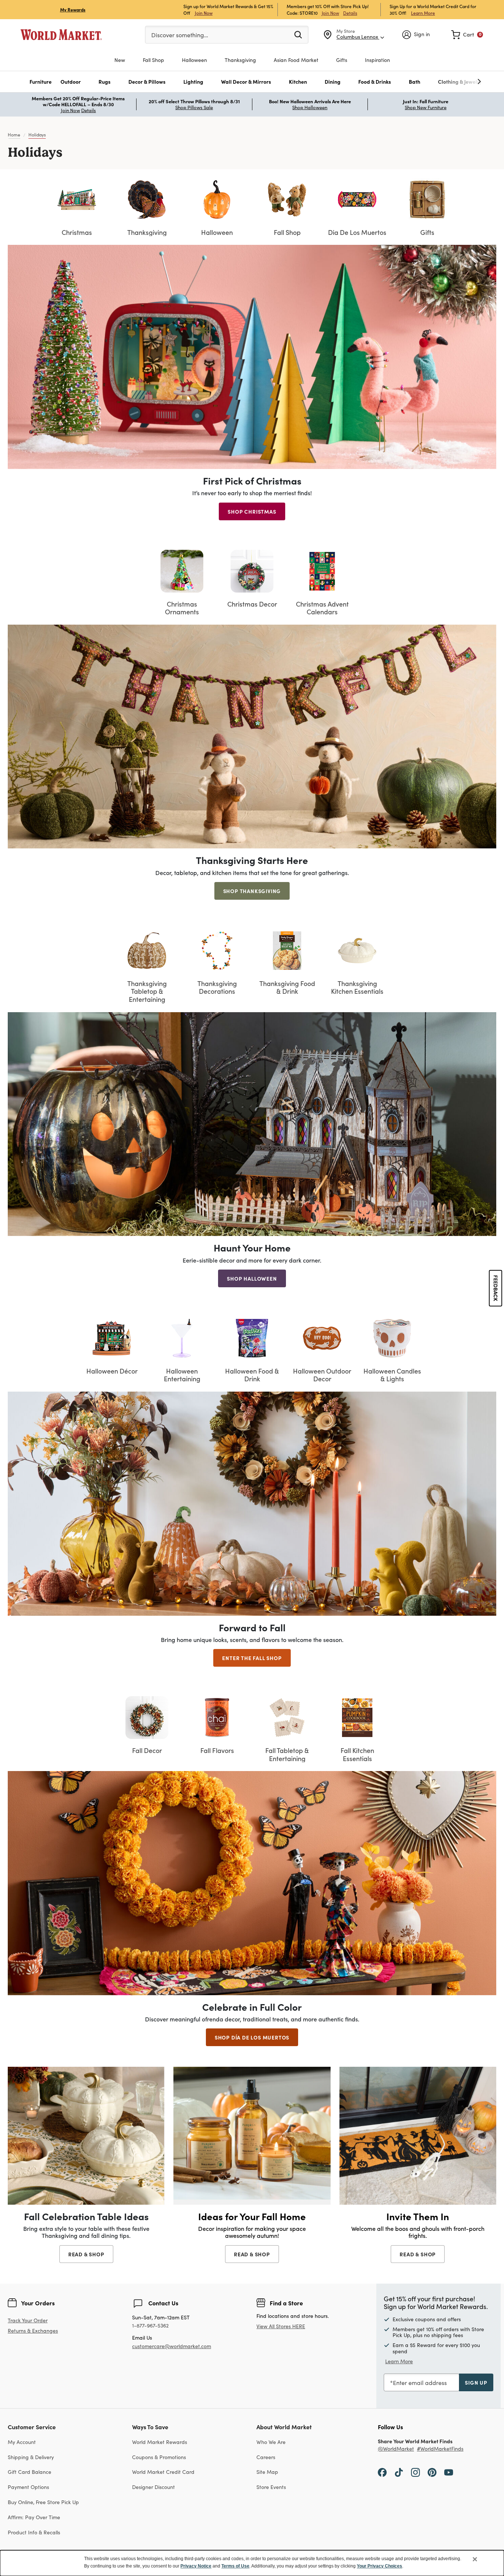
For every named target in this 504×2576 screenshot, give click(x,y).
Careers (266, 2457)
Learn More (423, 13)
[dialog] (252, 2563)
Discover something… (180, 35)
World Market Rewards (160, 2442)
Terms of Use (235, 2566)
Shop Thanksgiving (252, 891)
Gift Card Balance (30, 2472)
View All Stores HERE (281, 2326)
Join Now (204, 13)
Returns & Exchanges (33, 2331)
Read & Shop (86, 2254)
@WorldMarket (396, 2449)
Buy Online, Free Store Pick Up (43, 2502)
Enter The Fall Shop (252, 1658)
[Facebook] (382, 2472)
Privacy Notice (196, 2566)
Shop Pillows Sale (194, 107)
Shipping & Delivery (31, 2457)
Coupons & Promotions (159, 2457)
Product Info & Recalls (34, 2532)
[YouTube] (449, 2472)
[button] (41, 82)
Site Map (267, 2472)
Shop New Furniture (426, 107)
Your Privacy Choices (379, 2566)
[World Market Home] (61, 35)
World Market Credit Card (163, 2472)
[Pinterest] (432, 2472)
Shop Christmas (252, 511)
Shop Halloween (310, 107)
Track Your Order (28, 2320)
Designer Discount (153, 2487)
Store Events (271, 2487)
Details (350, 13)
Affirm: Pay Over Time (34, 2517)
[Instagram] (415, 2472)
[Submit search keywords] (298, 34)
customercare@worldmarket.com (172, 2346)
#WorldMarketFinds (440, 2449)
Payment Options (28, 2487)
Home (14, 135)
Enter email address (420, 2383)
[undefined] (456, 82)
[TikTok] (399, 2472)
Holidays (37, 135)
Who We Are (271, 2442)
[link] (467, 35)
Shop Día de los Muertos (252, 2037)
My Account (22, 2442)
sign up (476, 2382)
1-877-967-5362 (150, 2326)
